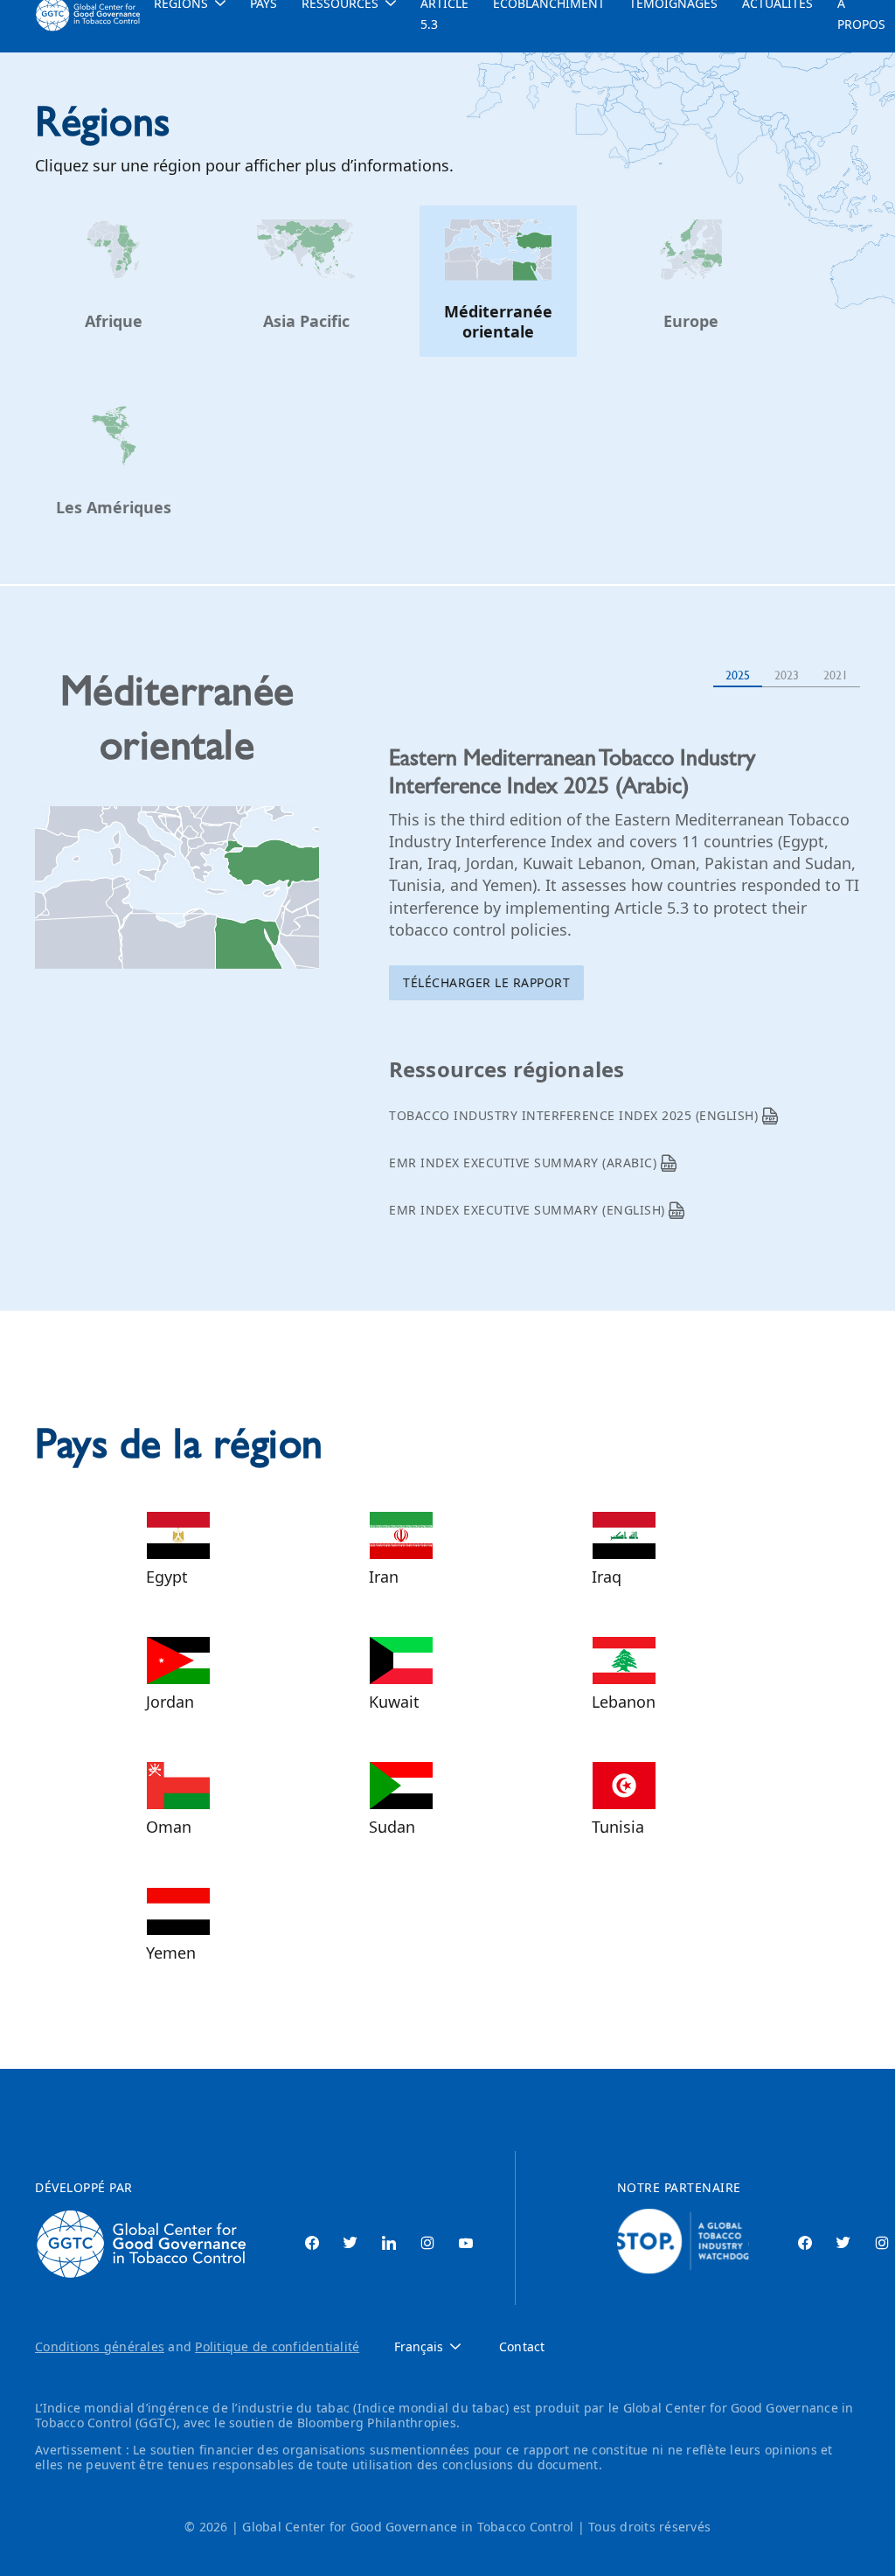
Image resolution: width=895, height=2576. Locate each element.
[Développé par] (146, 2244)
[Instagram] (427, 2244)
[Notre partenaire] (683, 2244)
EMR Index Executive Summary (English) (529, 1210)
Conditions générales (100, 2346)
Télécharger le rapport (486, 982)
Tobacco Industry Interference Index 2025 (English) (576, 1115)
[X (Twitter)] (350, 2244)
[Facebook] (312, 2244)
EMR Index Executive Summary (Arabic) (525, 1163)
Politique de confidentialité (277, 2346)
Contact (522, 2347)
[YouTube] (466, 2244)
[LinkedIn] (389, 2244)
